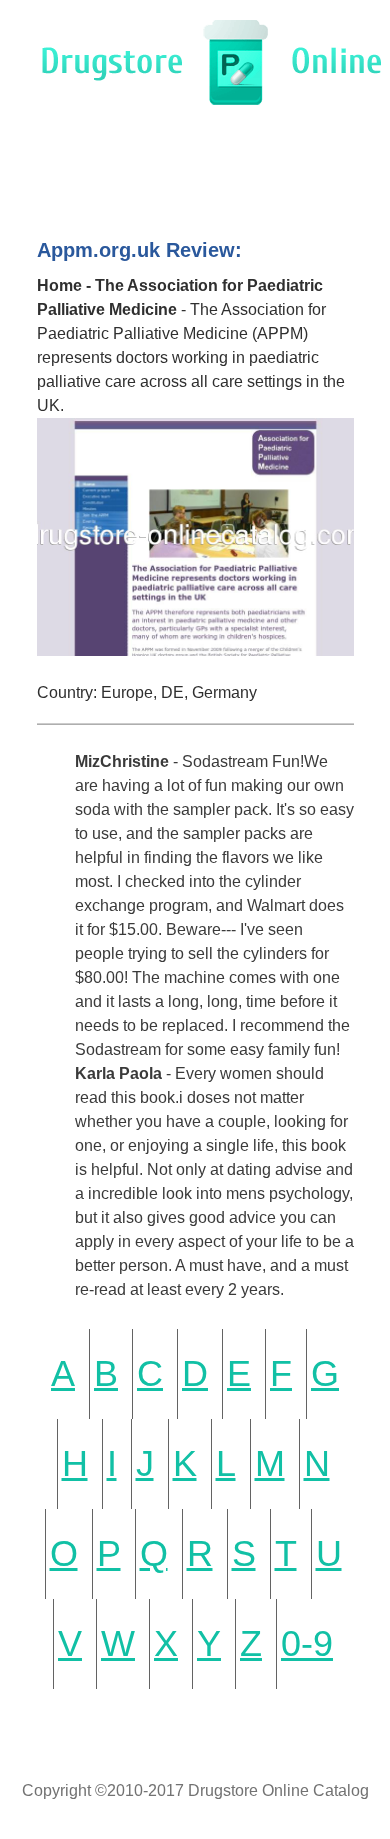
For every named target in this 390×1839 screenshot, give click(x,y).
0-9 (307, 1643)
